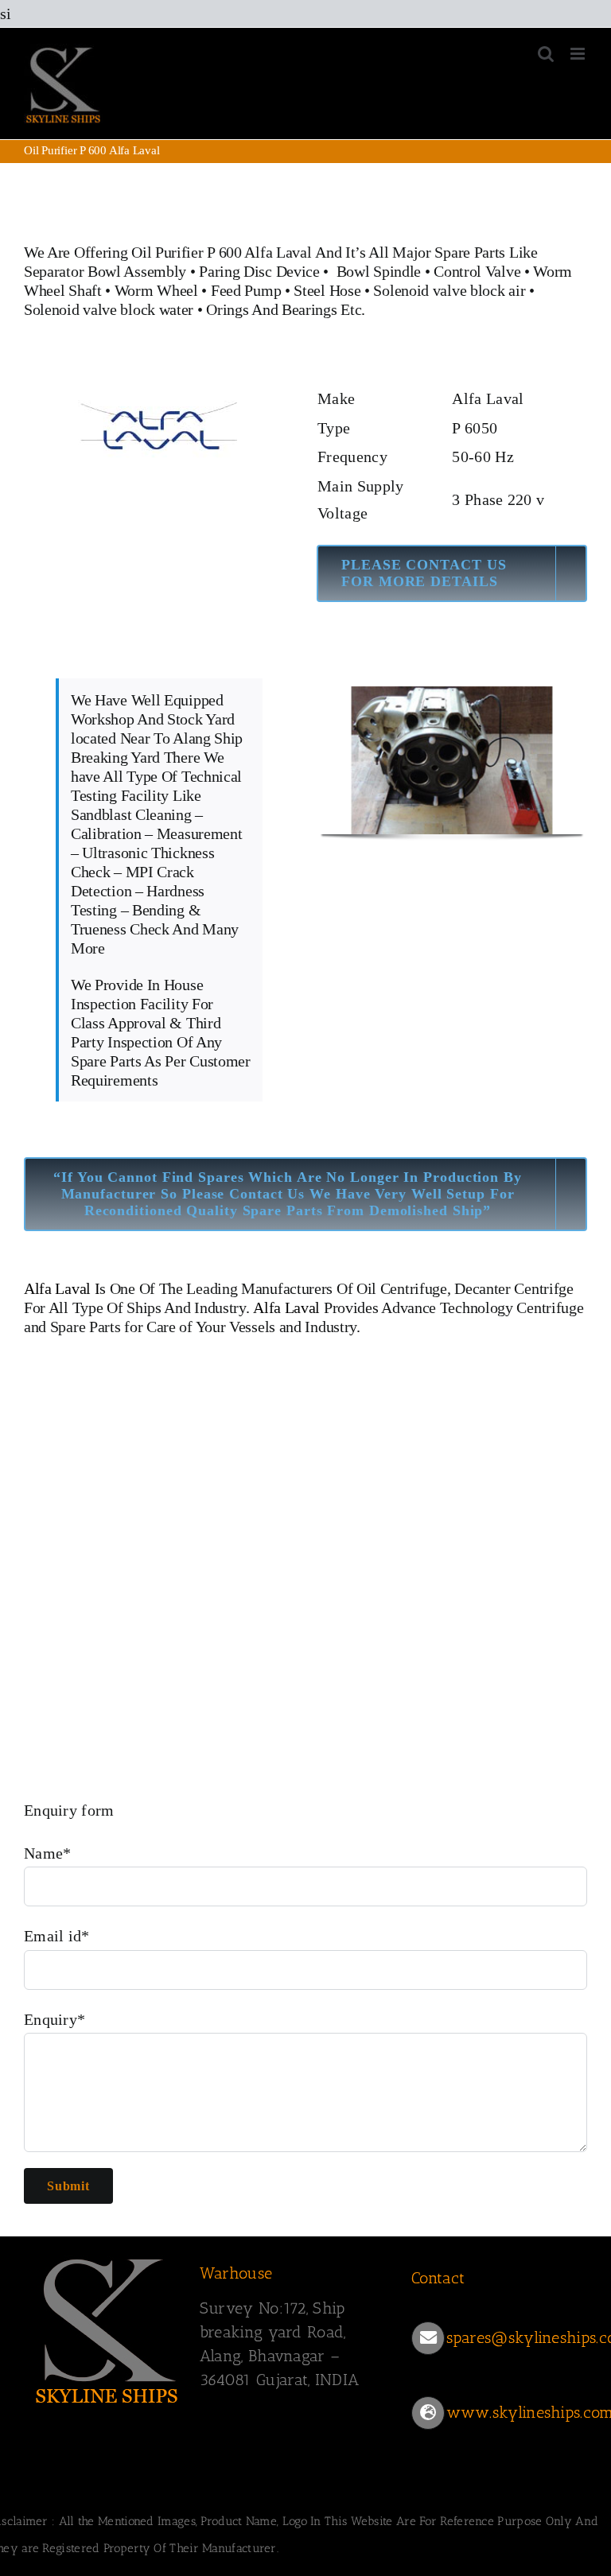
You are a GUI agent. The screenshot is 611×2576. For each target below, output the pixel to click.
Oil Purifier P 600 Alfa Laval (221, 252)
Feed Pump (246, 290)
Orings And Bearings (271, 309)
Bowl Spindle (379, 271)
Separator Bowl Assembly (105, 271)
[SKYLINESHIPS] (107, 2256)
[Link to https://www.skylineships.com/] (428, 2413)
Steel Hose (327, 290)
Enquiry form (69, 1810)
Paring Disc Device (259, 271)
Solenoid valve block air (449, 290)
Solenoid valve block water (109, 309)
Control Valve (477, 271)
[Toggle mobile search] (546, 54)
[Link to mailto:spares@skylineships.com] (428, 2338)
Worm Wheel (156, 290)
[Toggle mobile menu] (579, 54)
